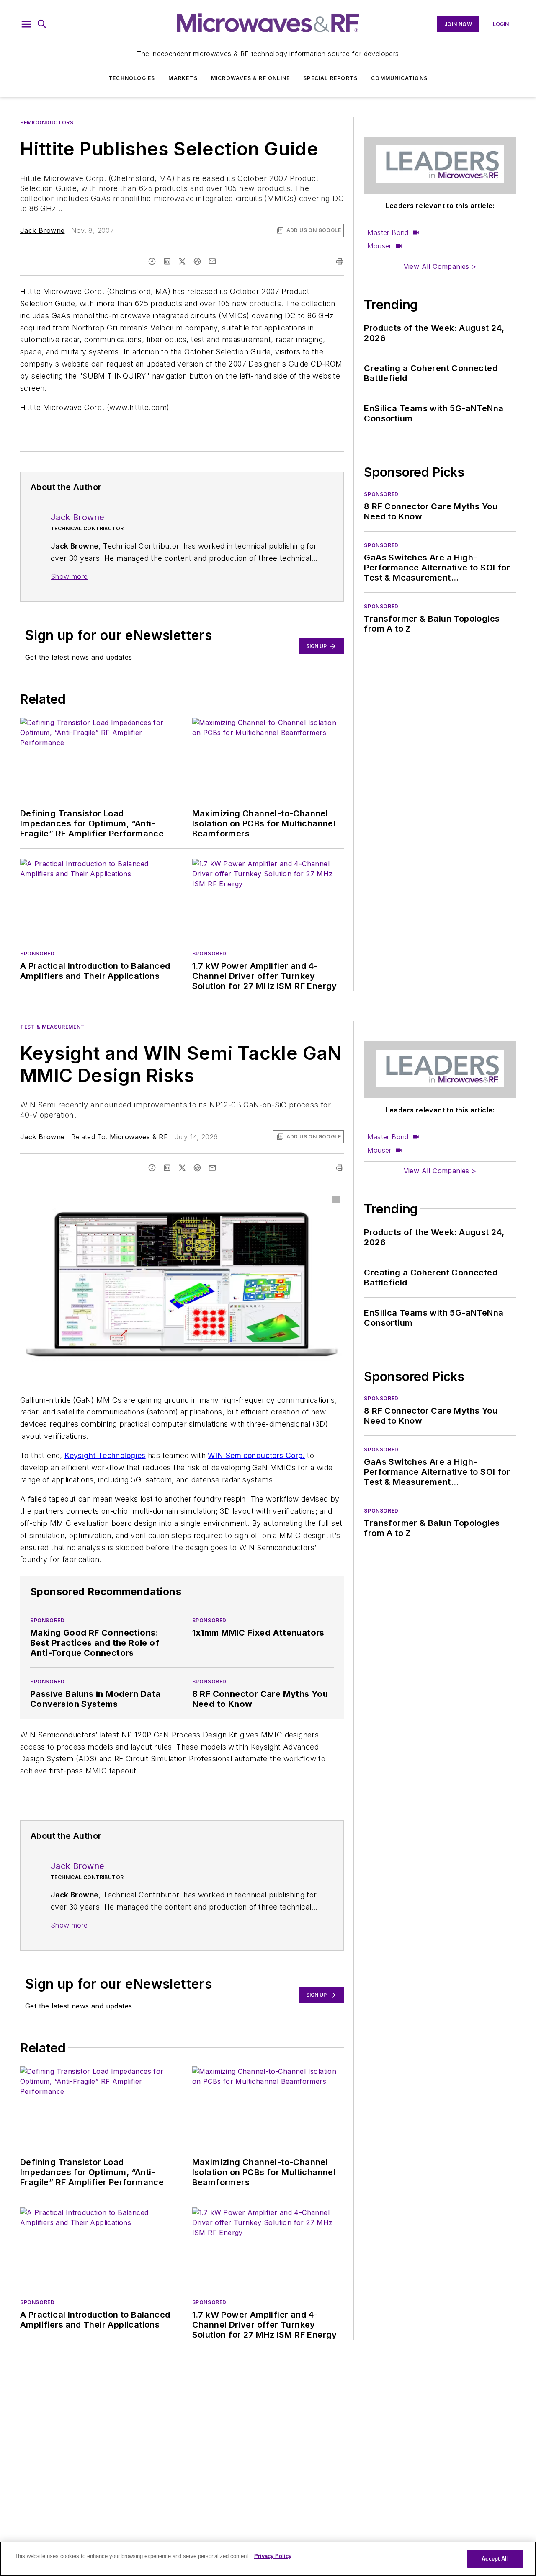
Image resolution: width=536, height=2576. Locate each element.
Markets (183, 78)
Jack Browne (42, 230)
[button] (26, 24)
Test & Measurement (52, 1027)
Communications (399, 78)
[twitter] (182, 261)
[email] (212, 261)
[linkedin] (167, 261)
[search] (42, 24)
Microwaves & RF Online (250, 78)
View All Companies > (440, 266)
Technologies (132, 78)
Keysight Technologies (105, 1455)
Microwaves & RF (139, 1137)
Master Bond (388, 232)
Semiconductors (47, 123)
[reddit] (197, 261)
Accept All (495, 2559)
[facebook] (152, 261)
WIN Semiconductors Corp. (256, 1455)
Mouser (379, 246)
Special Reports (330, 78)
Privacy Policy (273, 2556)
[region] (268, 2559)
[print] (340, 261)
